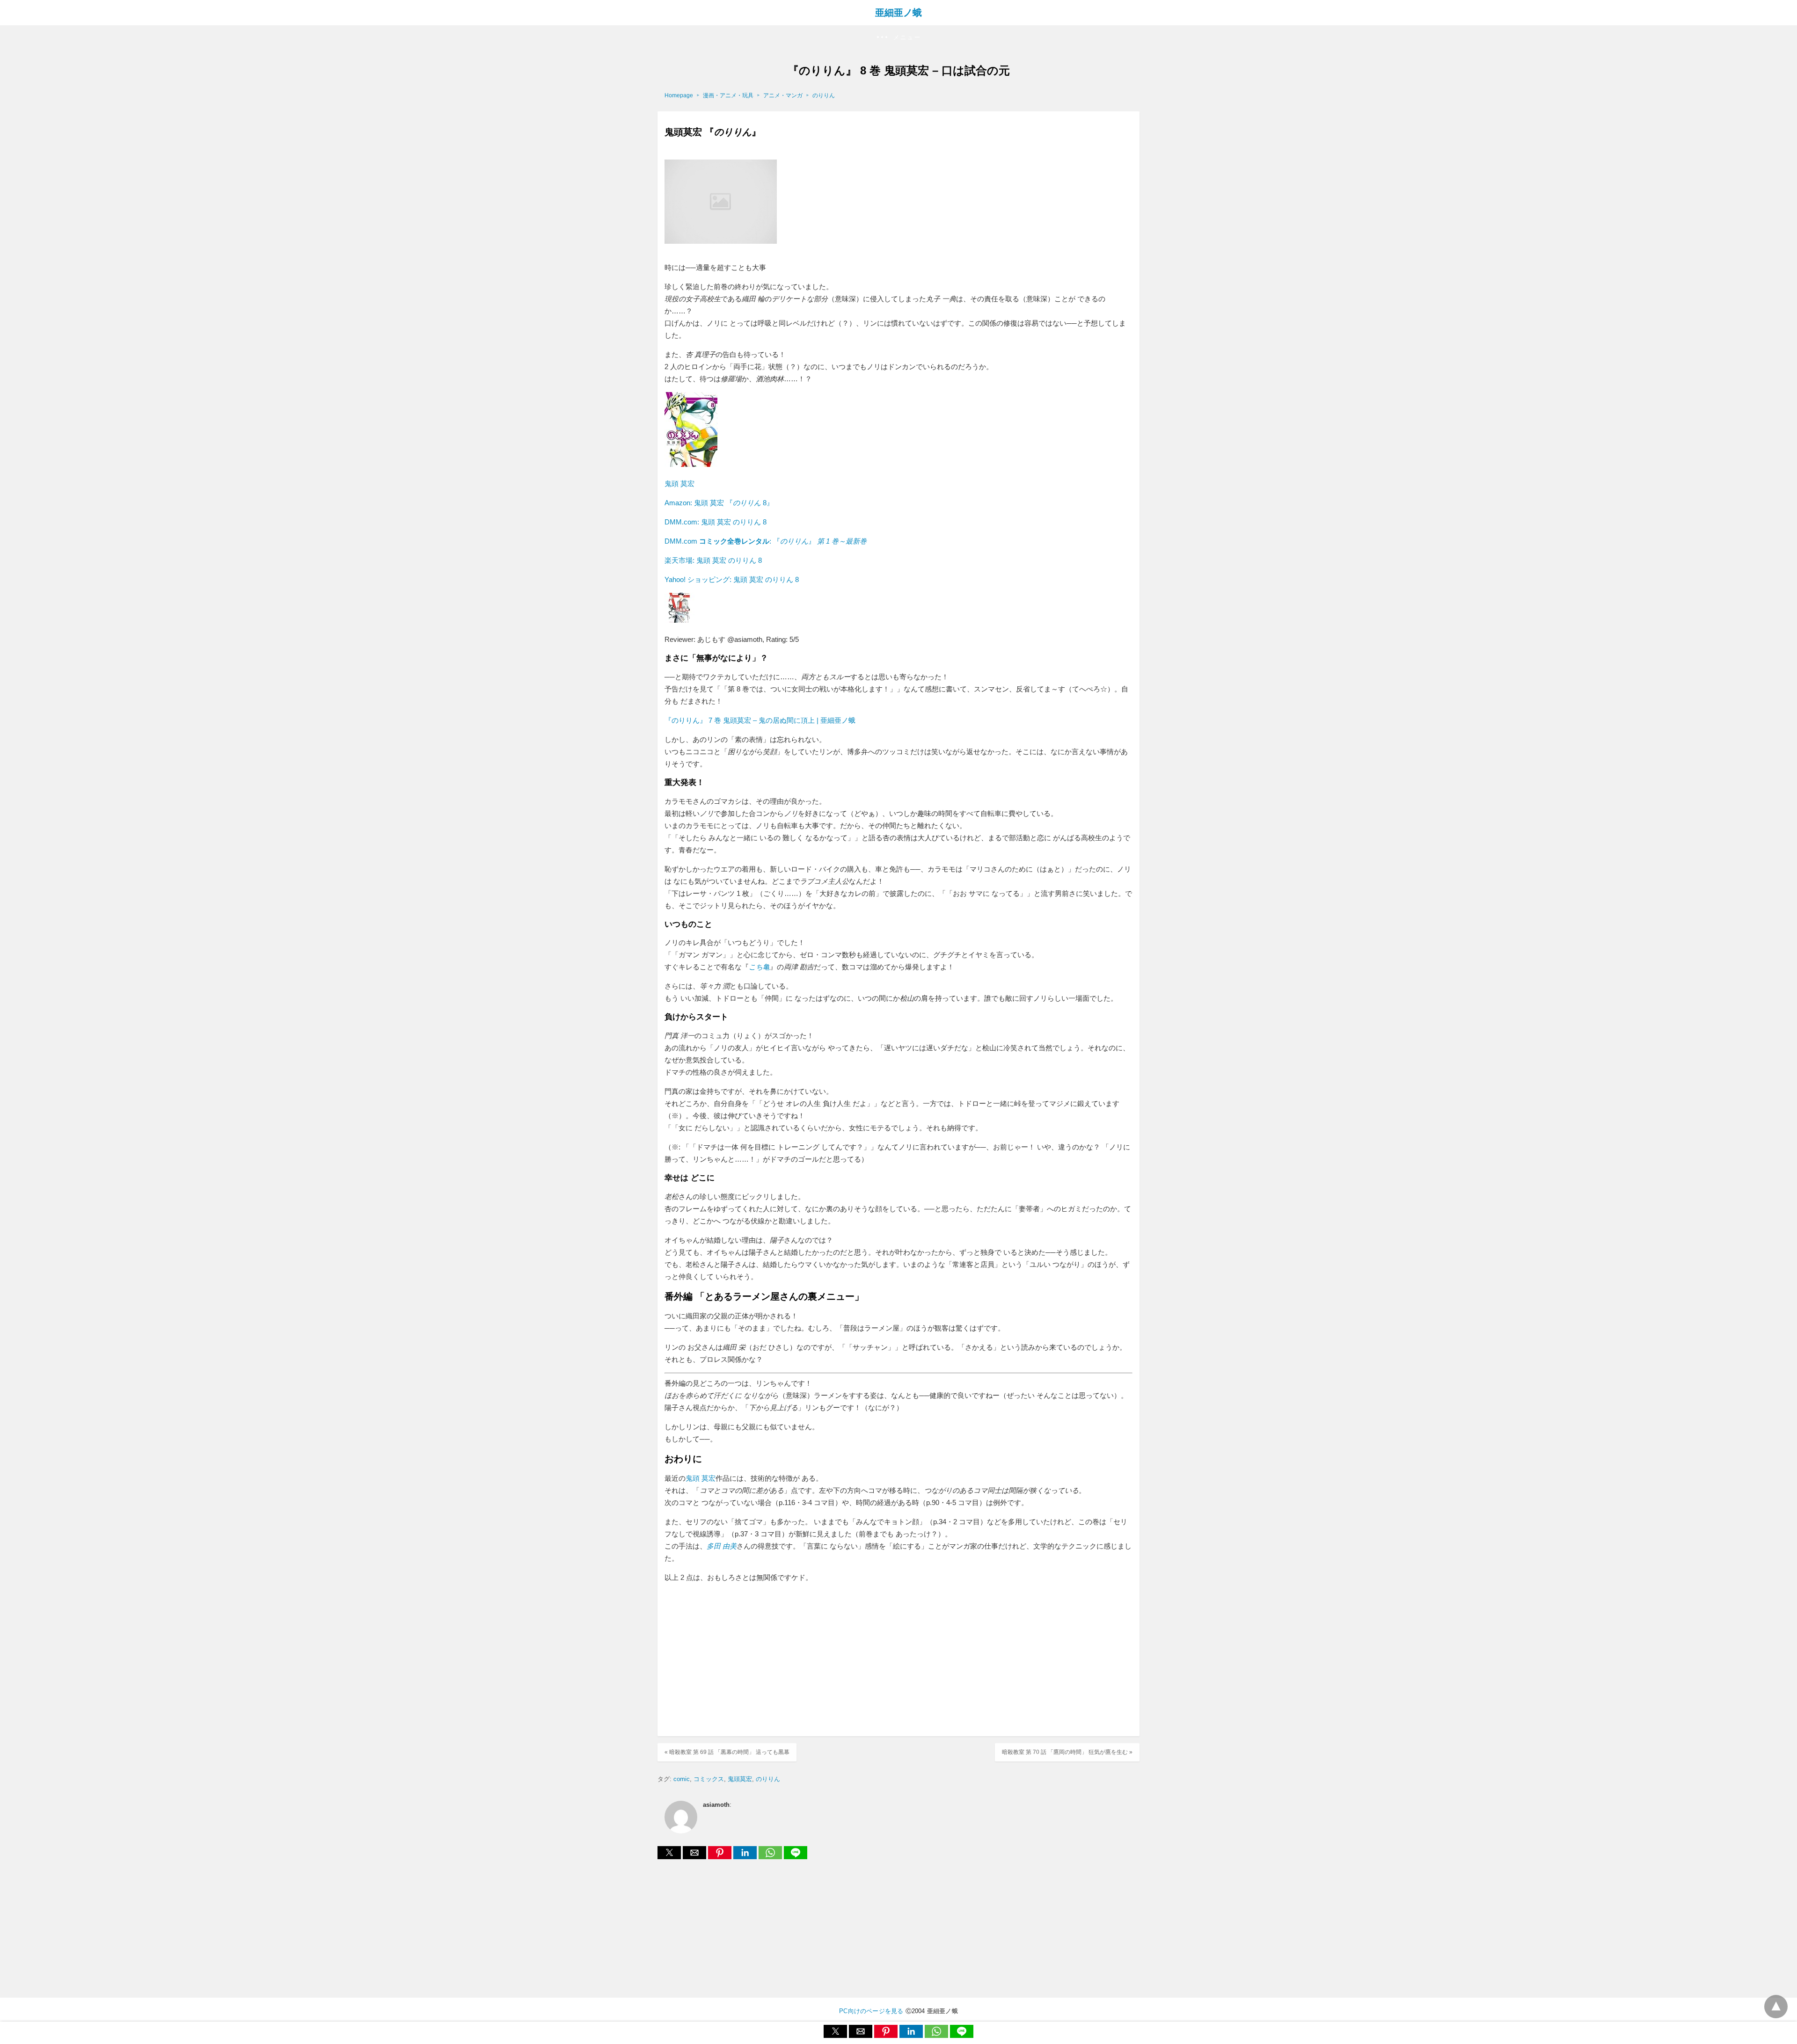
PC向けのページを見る (871, 2011)
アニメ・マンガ (783, 95)
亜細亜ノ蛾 (898, 13)
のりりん (824, 95)
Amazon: (719, 503)
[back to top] (1776, 2007)
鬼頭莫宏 (740, 1779)
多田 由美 (722, 1546)
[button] (898, 38)
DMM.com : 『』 (766, 541)
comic (682, 1779)
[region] (898, 1661)
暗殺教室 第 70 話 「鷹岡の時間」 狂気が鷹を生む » (1067, 1752)
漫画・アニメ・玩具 (728, 95)
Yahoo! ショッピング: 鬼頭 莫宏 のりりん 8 (732, 579)
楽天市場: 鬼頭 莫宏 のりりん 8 (713, 560)
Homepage (679, 95)
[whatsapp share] (771, 1857)
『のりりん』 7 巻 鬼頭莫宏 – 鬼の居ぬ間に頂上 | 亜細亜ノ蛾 (760, 720)
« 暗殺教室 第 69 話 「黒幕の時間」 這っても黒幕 (727, 1752)
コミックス (709, 1779)
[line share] (796, 1857)
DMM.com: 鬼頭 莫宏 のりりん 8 (716, 522)
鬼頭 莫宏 (679, 484)
